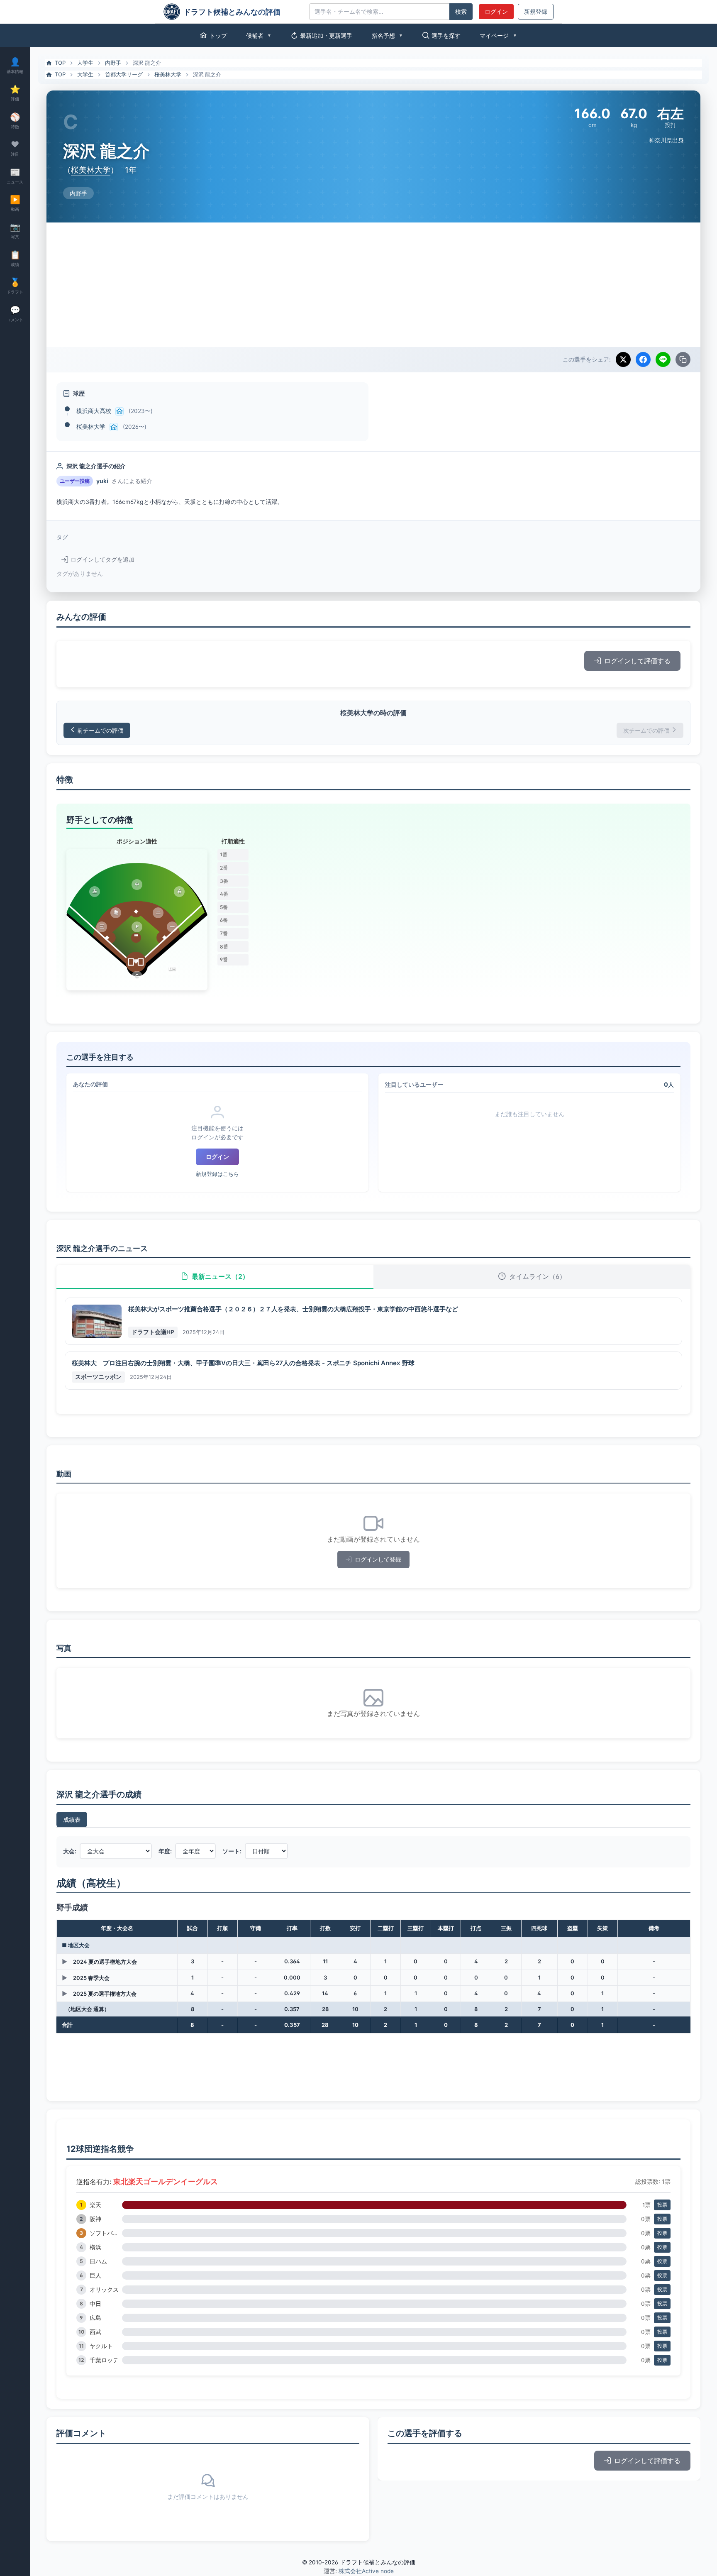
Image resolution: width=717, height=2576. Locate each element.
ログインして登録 (378, 1559)
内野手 (113, 63)
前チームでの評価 (100, 730)
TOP (60, 63)
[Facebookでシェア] (643, 359)
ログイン (496, 12)
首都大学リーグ (124, 74)
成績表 (72, 1820)
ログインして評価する (637, 661)
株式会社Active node (366, 2571)
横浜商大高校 (94, 411)
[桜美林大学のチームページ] (114, 427)
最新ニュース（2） (220, 1276)
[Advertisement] (373, 285)
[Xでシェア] (623, 359)
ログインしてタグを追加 (102, 560)
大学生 (85, 63)
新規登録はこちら (217, 1174)
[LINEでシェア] (663, 359)
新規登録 (536, 12)
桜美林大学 (168, 74)
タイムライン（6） (538, 1276)
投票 (662, 2205)
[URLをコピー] (683, 359)
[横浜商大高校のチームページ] (119, 411)
